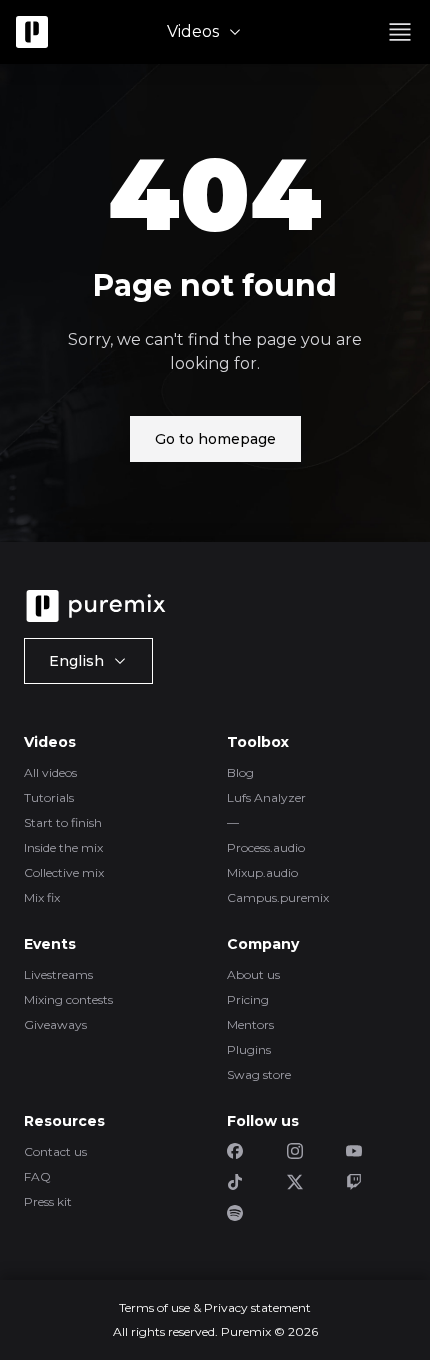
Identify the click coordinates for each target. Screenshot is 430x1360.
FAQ (37, 1176)
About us (253, 974)
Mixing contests (68, 999)
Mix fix (42, 897)
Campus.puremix (278, 897)
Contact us (55, 1151)
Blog (240, 772)
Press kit (48, 1201)
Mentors (250, 1024)
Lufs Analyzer (266, 797)
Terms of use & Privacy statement (215, 1307)
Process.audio (266, 847)
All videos (50, 772)
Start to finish (63, 822)
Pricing (248, 999)
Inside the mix (63, 847)
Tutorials (49, 797)
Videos (193, 31)
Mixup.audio (262, 872)
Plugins (249, 1049)
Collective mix (64, 872)
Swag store (259, 1074)
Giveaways (55, 1024)
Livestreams (58, 974)
